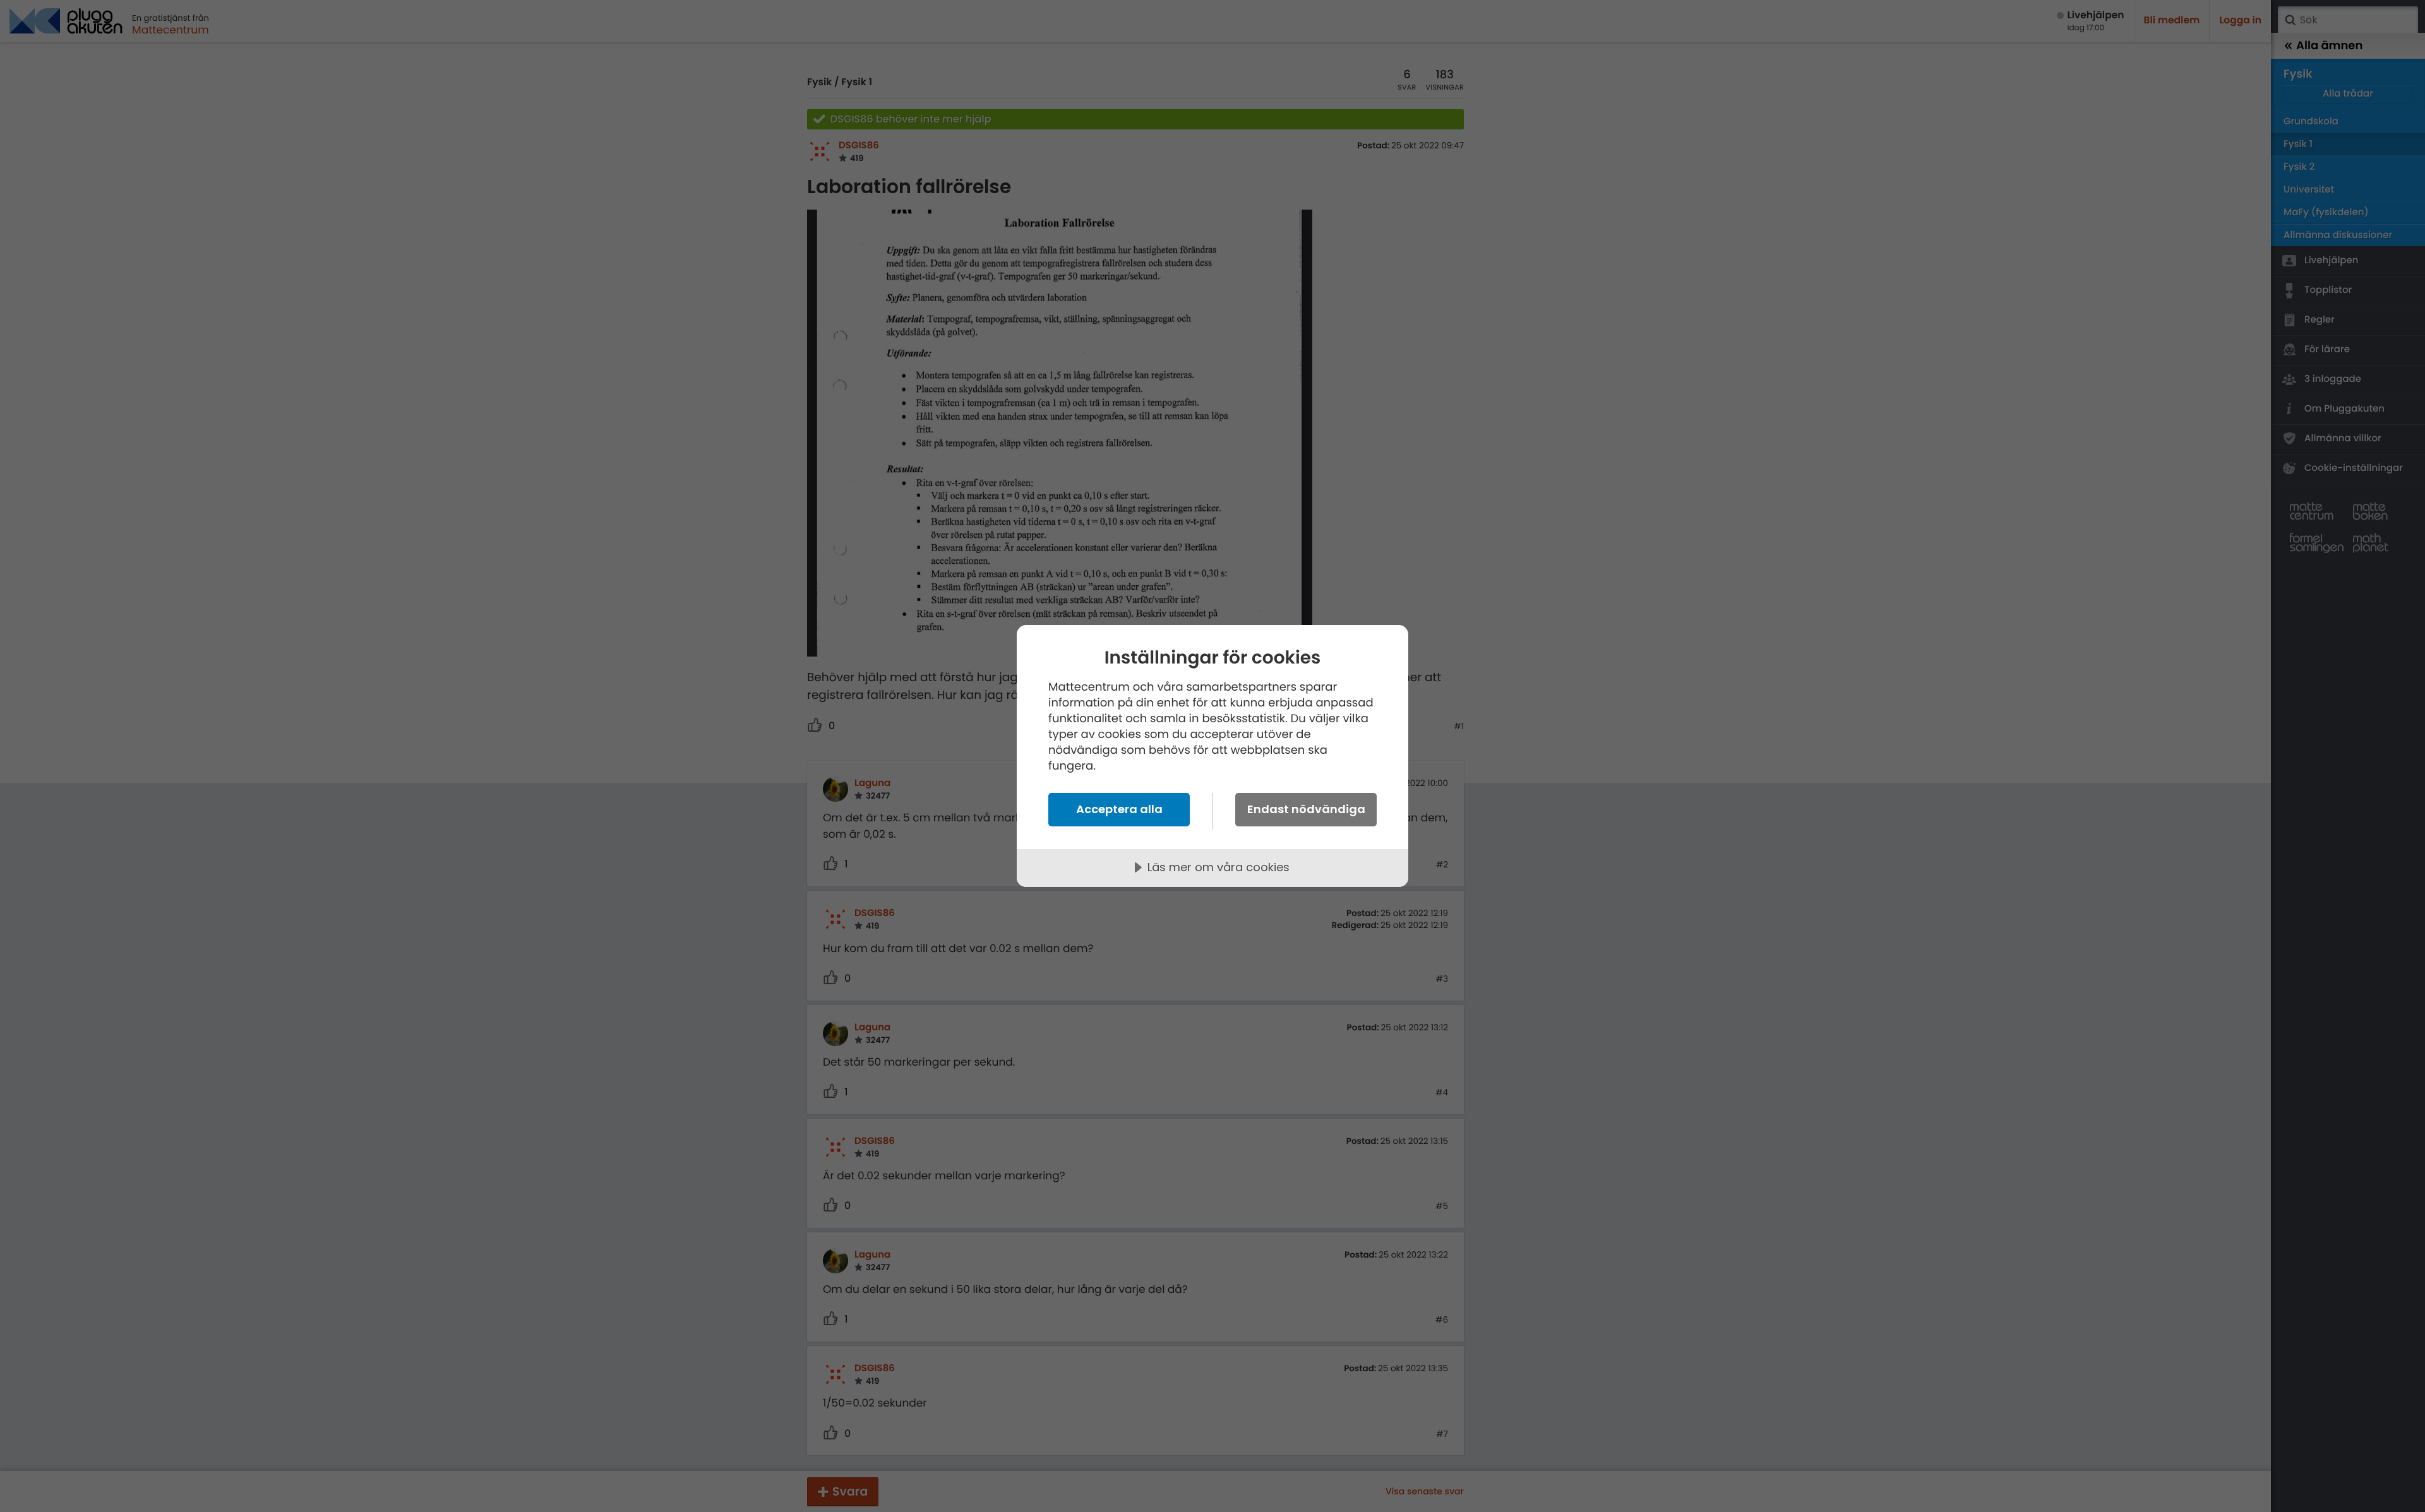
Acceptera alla (1119, 809)
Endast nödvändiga (1306, 809)
